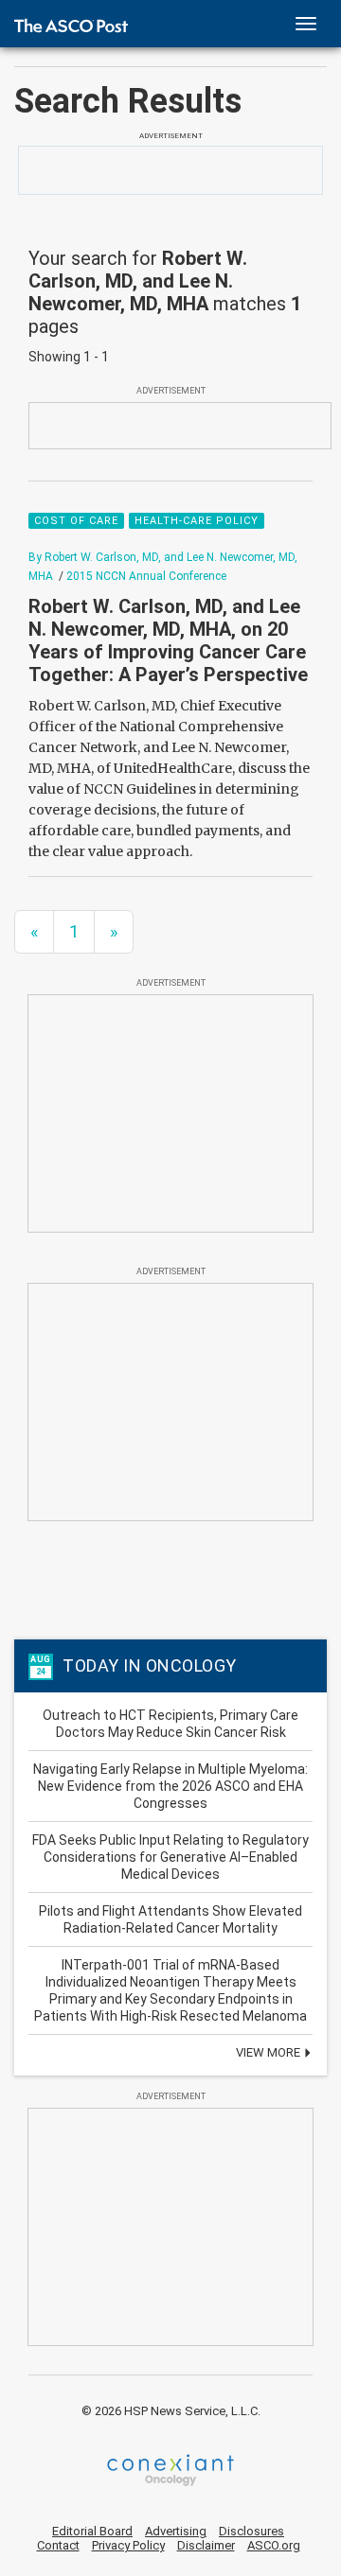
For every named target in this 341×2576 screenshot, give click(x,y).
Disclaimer (206, 2545)
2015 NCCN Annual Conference (146, 576)
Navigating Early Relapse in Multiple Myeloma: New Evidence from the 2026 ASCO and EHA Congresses (170, 1786)
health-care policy (197, 521)
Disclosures (251, 2531)
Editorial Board (92, 2531)
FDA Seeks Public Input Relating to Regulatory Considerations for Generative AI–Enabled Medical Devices (170, 1857)
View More (269, 2052)
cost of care (76, 521)
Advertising (176, 2531)
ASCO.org (274, 2545)
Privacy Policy (128, 2545)
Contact (58, 2545)
